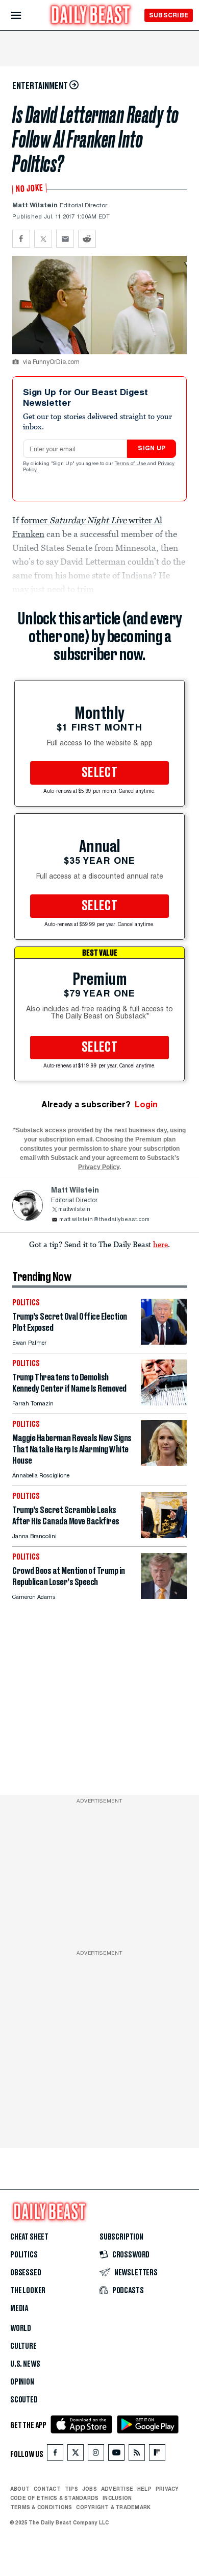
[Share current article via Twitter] (43, 239)
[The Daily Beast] (91, 16)
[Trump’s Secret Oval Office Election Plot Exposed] (164, 1342)
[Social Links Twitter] (76, 2455)
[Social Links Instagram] (96, 2455)
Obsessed (26, 2273)
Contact (47, 2489)
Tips (71, 2489)
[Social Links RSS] (137, 2455)
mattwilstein (74, 1210)
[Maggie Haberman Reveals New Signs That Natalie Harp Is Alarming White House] (164, 1463)
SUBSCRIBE (169, 15)
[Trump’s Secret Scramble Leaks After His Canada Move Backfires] (164, 1535)
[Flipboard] (157, 2455)
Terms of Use (131, 464)
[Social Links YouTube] (116, 2455)
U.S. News (25, 2364)
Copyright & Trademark (113, 2507)
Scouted (24, 2400)
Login (146, 1104)
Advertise (117, 2489)
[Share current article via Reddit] (87, 239)
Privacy (167, 2489)
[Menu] (25, 16)
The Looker (28, 2291)
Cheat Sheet (29, 2237)
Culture (23, 2346)
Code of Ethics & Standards (54, 2498)
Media (19, 2308)
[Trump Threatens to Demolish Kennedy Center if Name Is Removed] (164, 1403)
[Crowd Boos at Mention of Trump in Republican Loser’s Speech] (164, 1596)
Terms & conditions (41, 2507)
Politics (24, 2255)
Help (144, 2489)
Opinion (22, 2382)
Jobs (90, 2489)
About (20, 2489)
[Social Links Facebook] (55, 2455)
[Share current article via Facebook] (21, 239)
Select (99, 773)
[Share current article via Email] (65, 239)
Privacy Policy (99, 1167)
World (21, 2328)
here (160, 1244)
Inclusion (117, 2498)
